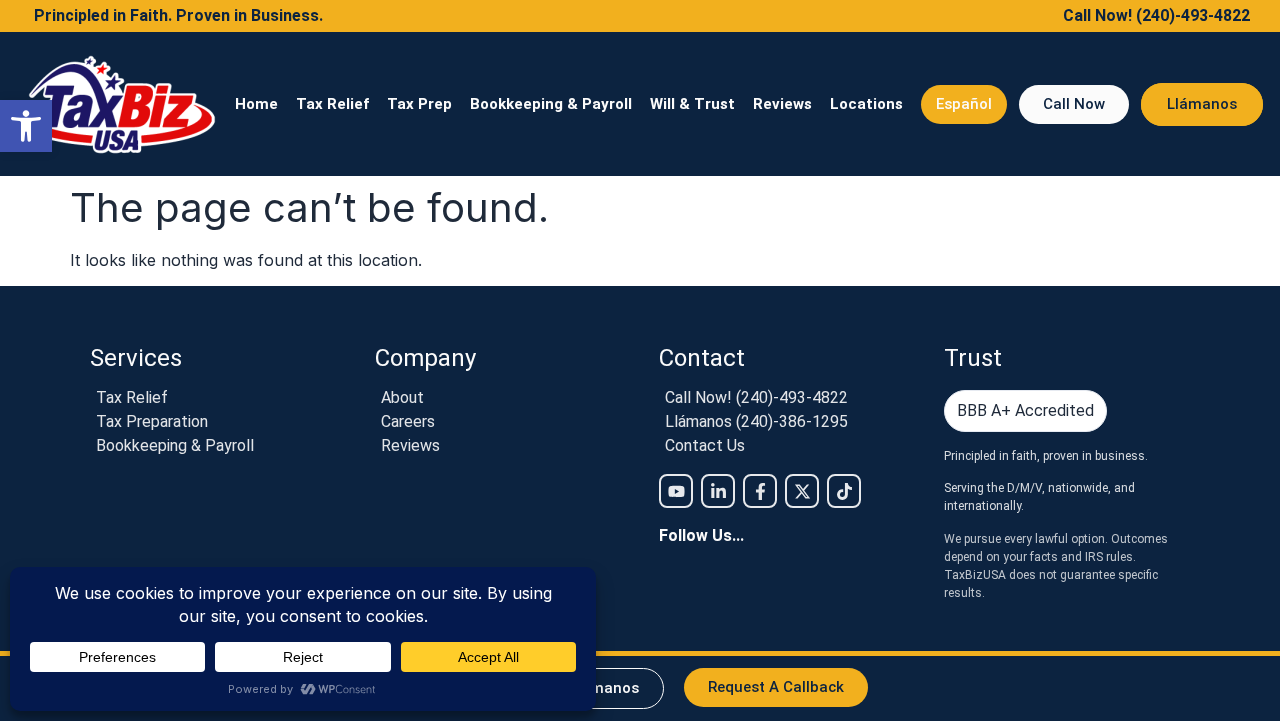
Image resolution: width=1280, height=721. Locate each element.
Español (964, 104)
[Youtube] (676, 491)
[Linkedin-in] (718, 491)
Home (256, 104)
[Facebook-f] (760, 491)
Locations (866, 104)
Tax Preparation (152, 422)
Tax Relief (332, 104)
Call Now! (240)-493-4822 (756, 398)
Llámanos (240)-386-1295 (756, 422)
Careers (408, 422)
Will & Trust (692, 104)
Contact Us (705, 446)
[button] (26, 126)
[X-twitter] (802, 491)
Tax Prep (419, 104)
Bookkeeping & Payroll (551, 104)
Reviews (782, 104)
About (402, 398)
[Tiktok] (844, 491)
